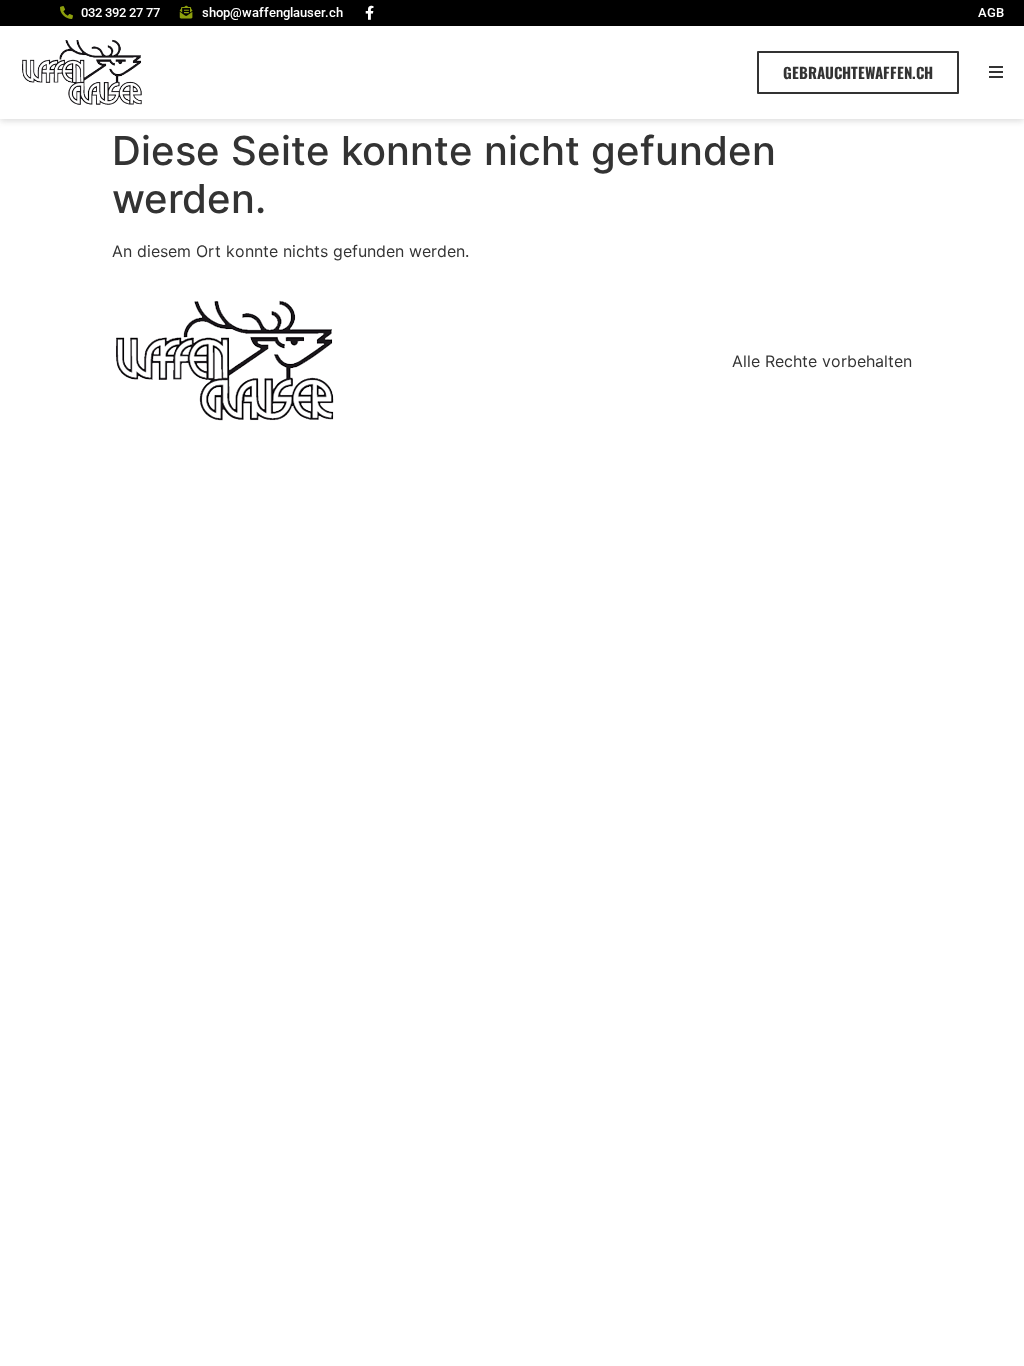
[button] (996, 72)
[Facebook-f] (370, 13)
